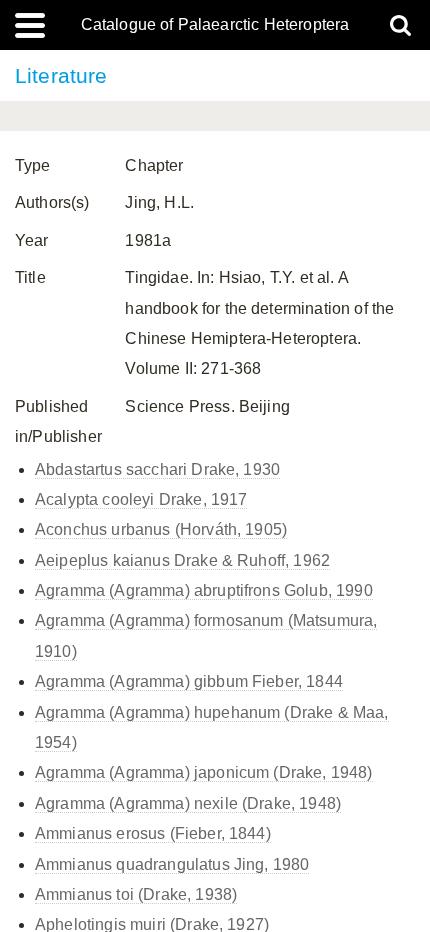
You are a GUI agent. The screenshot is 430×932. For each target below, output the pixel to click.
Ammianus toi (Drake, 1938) (136, 894)
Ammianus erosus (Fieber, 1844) (153, 833)
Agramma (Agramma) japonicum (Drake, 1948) (204, 772)
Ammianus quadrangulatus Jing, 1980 (172, 864)
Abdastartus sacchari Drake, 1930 (157, 469)
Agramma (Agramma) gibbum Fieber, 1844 (189, 681)
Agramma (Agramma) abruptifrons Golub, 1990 (204, 590)
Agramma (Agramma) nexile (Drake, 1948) (188, 803)
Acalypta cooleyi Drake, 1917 (141, 499)
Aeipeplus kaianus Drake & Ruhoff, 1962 (182, 560)
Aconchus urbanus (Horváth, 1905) (161, 529)
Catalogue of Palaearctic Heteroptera (215, 25)
